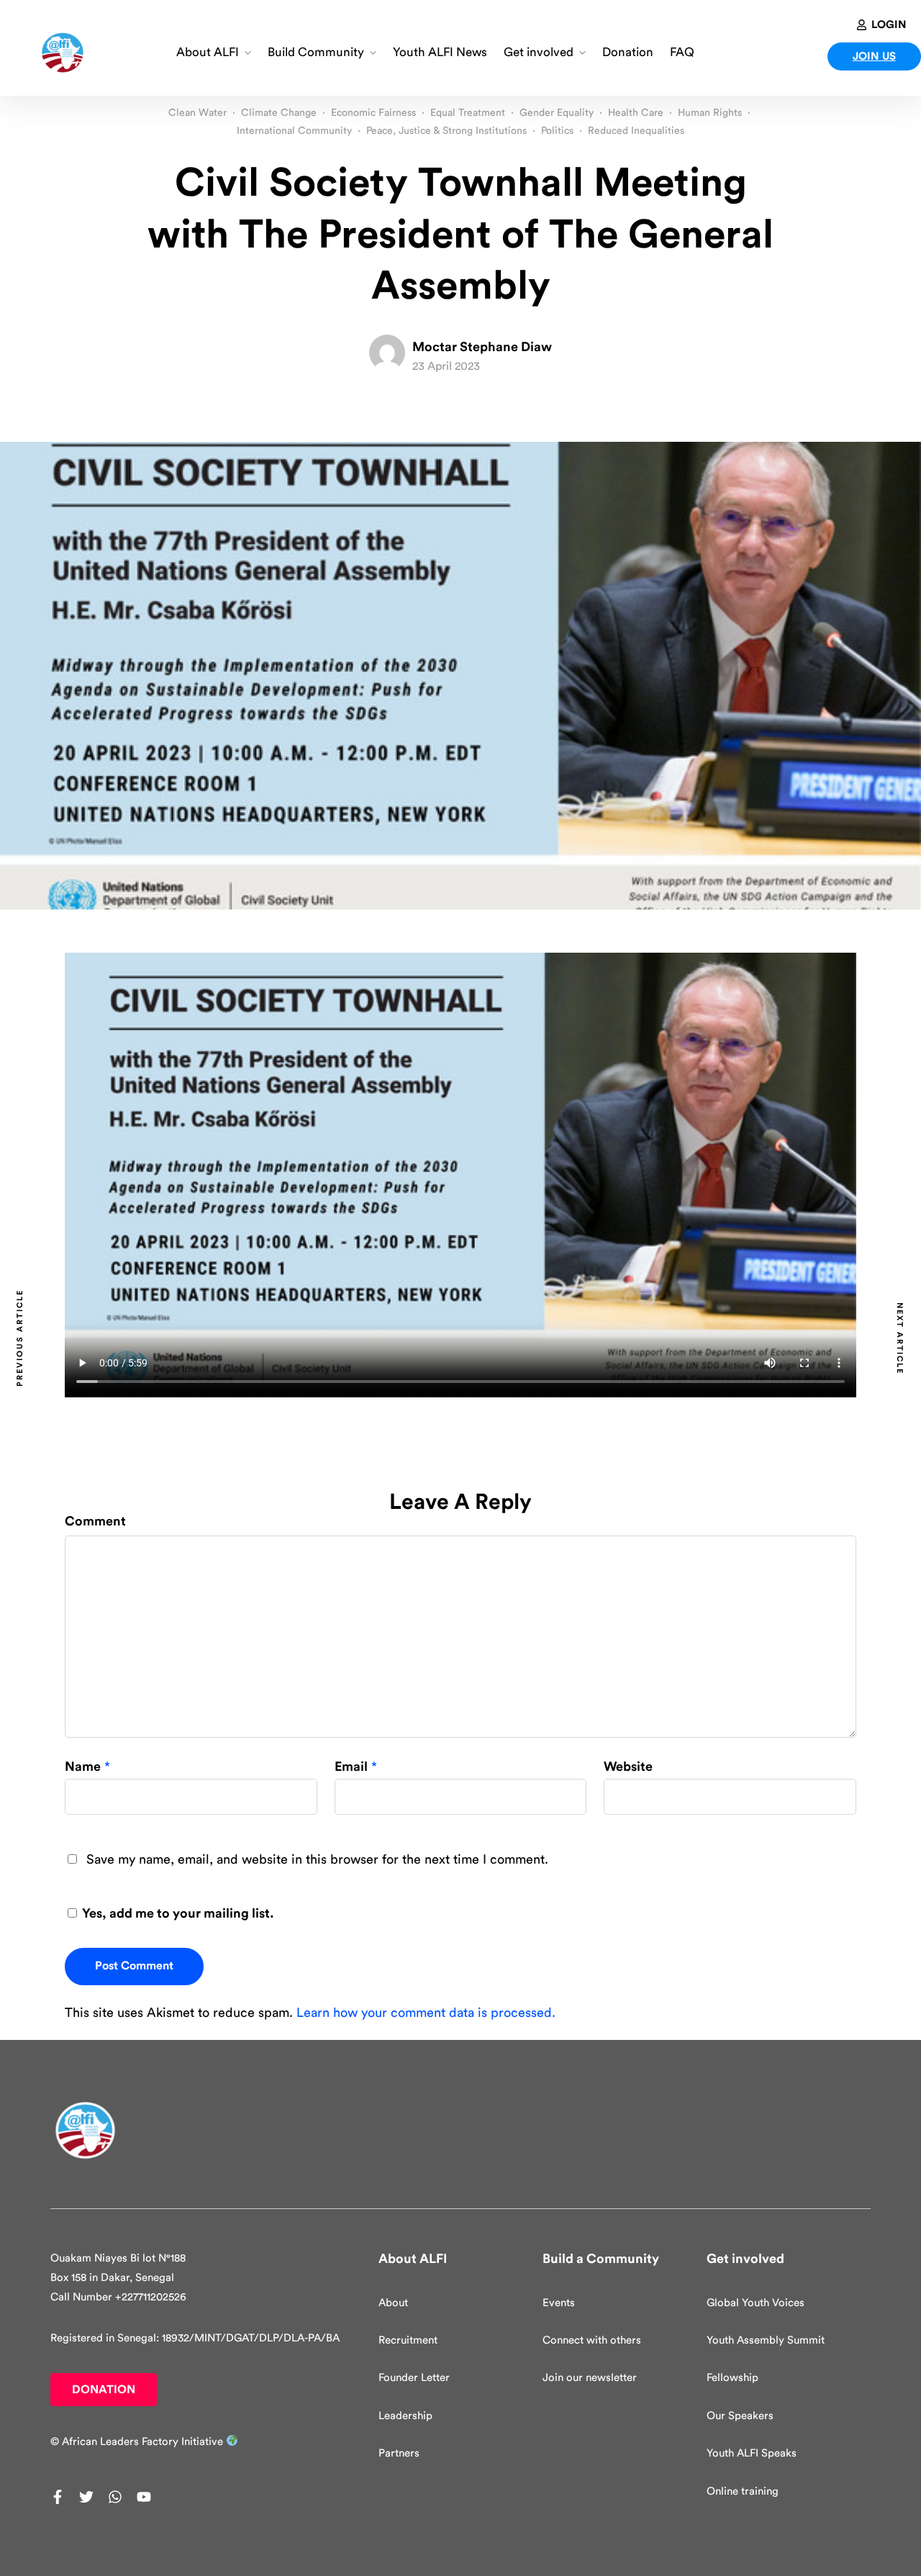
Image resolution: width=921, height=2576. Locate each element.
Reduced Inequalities (636, 131)
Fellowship (732, 2378)
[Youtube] (144, 2497)
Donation (628, 52)
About (393, 2303)
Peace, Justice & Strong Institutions (446, 131)
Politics (557, 131)
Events (559, 2303)
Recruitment (408, 2340)
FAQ (682, 52)
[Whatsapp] (115, 2497)
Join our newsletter (590, 2378)
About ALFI (208, 52)
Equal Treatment (468, 113)
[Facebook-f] (58, 2497)
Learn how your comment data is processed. (426, 2013)
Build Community (316, 52)
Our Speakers (740, 2416)
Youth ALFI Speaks (752, 2453)
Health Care (636, 113)
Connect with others (592, 2340)
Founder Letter (414, 2378)
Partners (399, 2453)
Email (351, 1767)
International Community (294, 131)
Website (628, 1767)
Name (83, 1767)
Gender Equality (557, 113)
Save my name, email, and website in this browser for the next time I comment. (317, 1859)
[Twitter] (86, 2497)
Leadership (405, 2416)
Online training (743, 2491)
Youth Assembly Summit (766, 2340)
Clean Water (198, 113)
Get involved (539, 52)
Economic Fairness (373, 113)
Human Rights (710, 113)
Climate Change (279, 113)
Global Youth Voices (756, 2303)
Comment (95, 1521)
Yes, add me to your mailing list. (177, 1913)
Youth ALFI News (440, 52)
